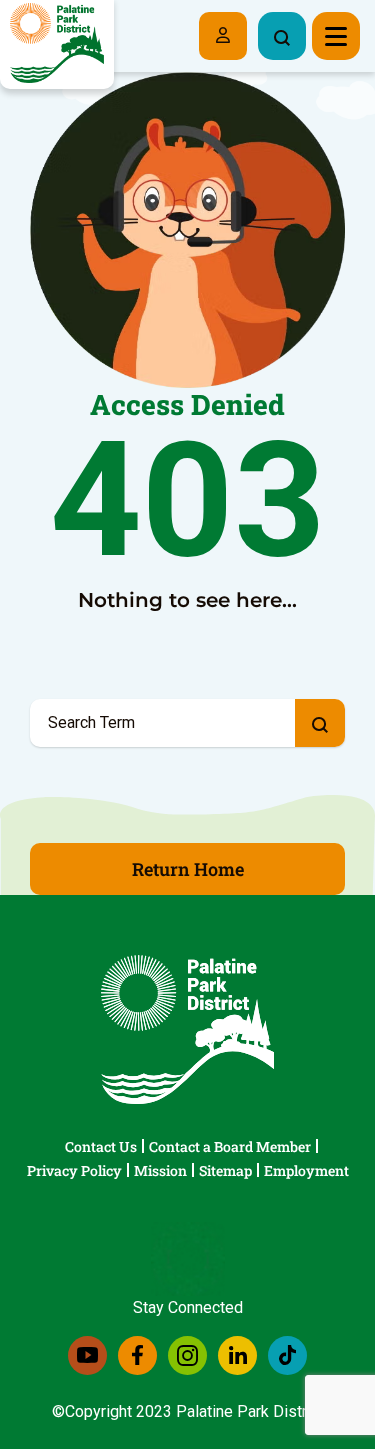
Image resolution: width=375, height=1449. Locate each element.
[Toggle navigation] (336, 36)
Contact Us (101, 1146)
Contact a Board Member (230, 1146)
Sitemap (225, 1170)
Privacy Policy (74, 1170)
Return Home (188, 869)
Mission (160, 1170)
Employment (306, 1170)
